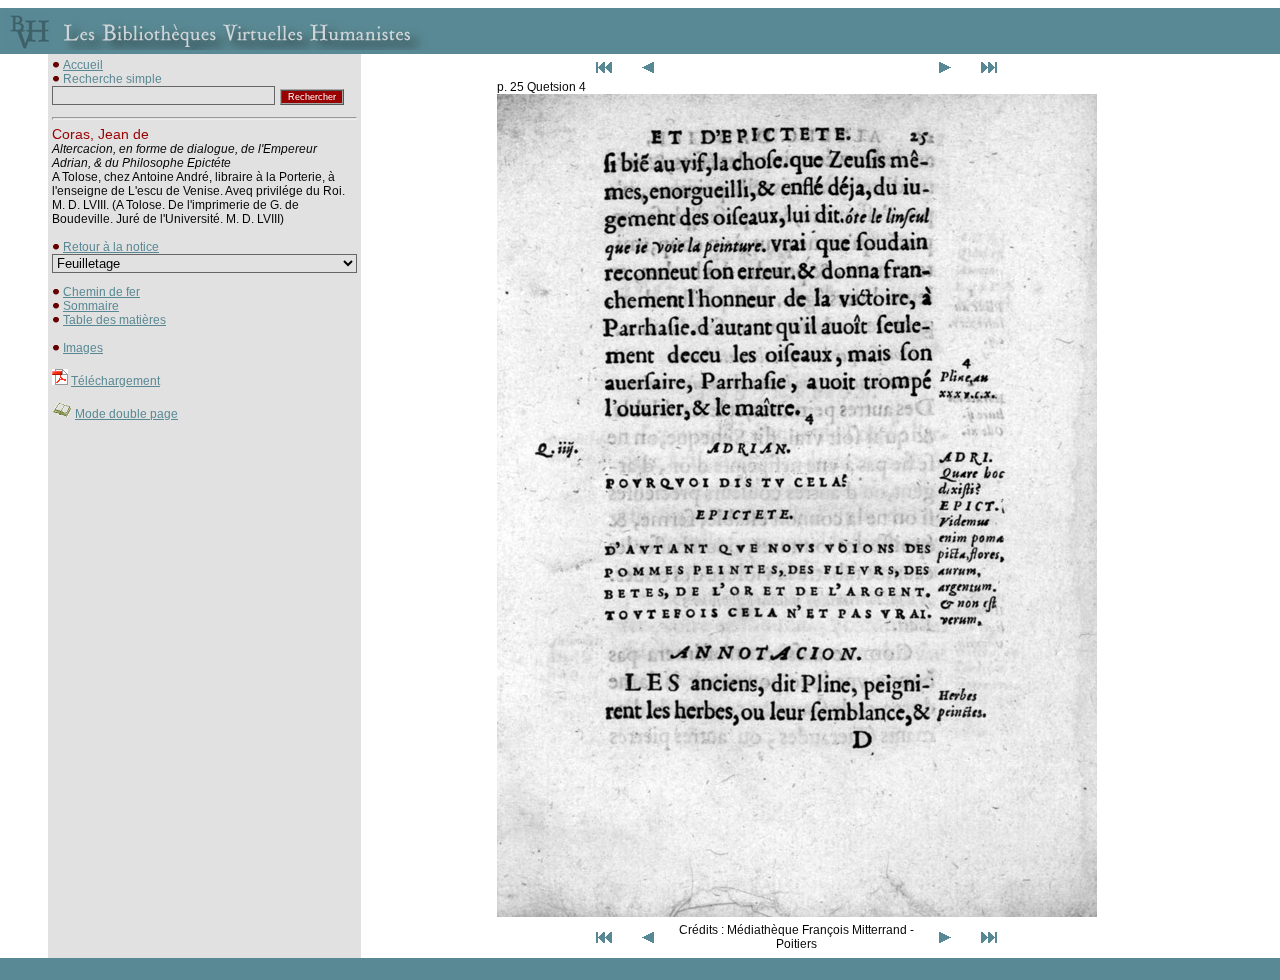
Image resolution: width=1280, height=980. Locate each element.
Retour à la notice (111, 247)
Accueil (83, 65)
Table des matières (114, 320)
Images (83, 348)
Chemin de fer (101, 292)
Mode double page (126, 414)
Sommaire (91, 306)
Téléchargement (115, 381)
